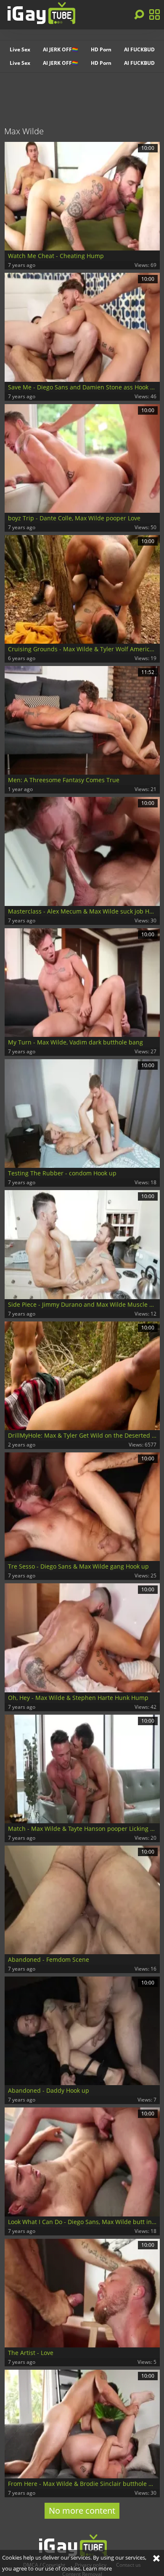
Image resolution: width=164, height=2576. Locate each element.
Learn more (97, 2568)
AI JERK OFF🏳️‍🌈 (61, 49)
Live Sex (20, 49)
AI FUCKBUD (139, 49)
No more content (82, 2511)
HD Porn (101, 49)
